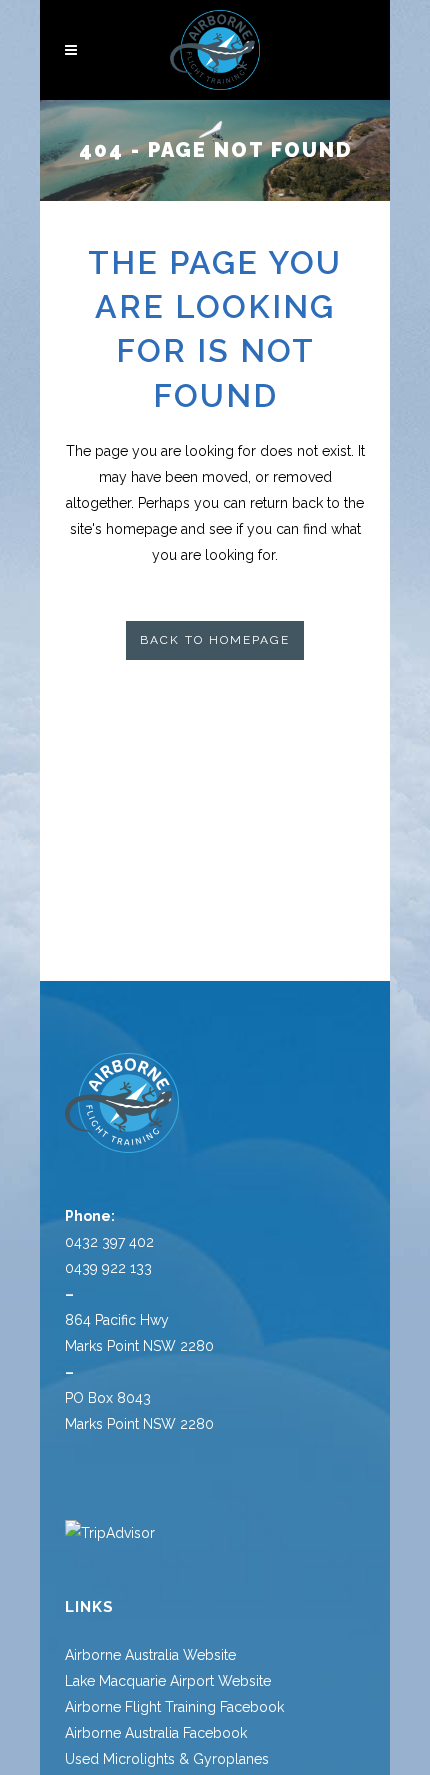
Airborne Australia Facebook (156, 1733)
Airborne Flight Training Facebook (174, 1707)
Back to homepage (215, 640)
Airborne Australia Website (150, 1655)
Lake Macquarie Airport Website (168, 1681)
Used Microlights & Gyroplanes (167, 1759)
